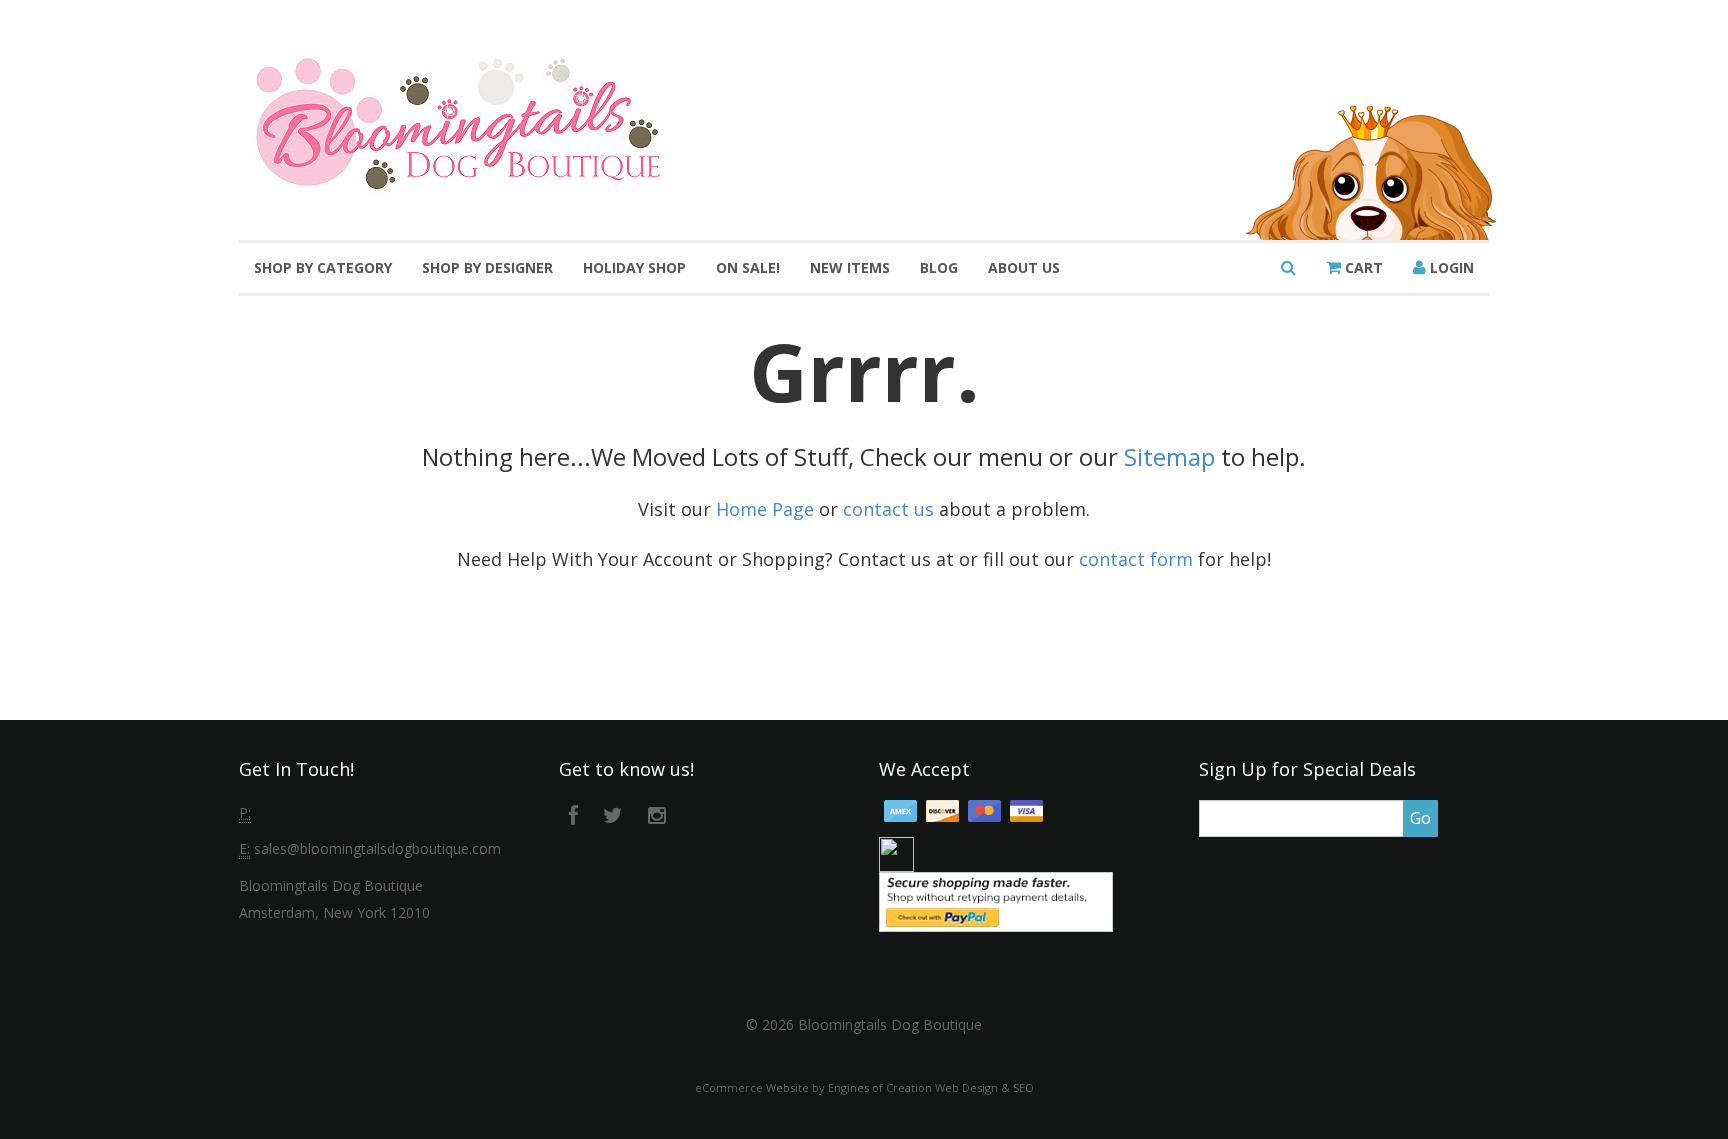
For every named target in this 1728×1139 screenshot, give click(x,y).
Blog (939, 267)
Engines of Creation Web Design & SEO (931, 1087)
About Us (1024, 267)
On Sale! (748, 267)
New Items (850, 267)
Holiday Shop (634, 267)
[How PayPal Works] (996, 900)
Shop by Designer (487, 267)
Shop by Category (323, 267)
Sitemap (1169, 456)
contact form (1136, 559)
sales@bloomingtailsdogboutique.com (377, 848)
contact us (888, 509)
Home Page (765, 509)
